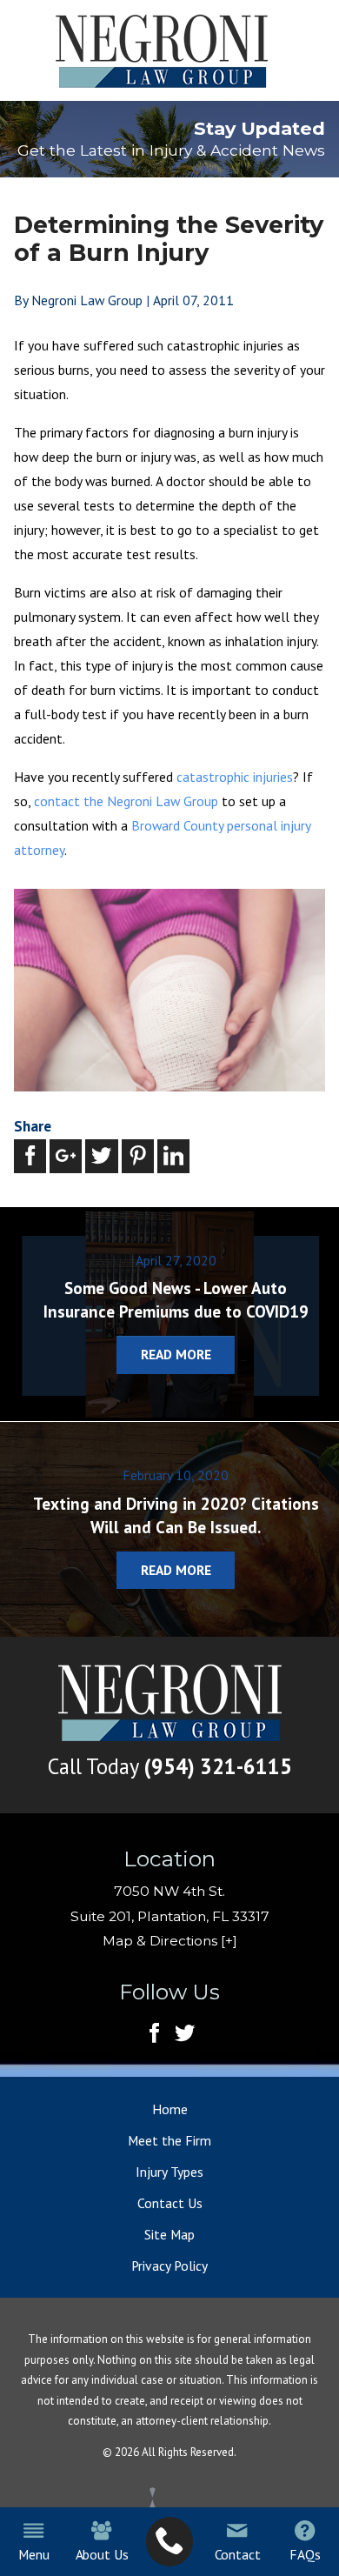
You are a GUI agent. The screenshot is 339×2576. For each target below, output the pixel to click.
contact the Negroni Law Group (126, 801)
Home (170, 2109)
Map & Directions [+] (170, 1941)
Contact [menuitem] (238, 2554)
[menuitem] (170, 2542)
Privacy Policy (169, 2266)
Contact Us (170, 2203)
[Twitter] (185, 2034)
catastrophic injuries (235, 777)
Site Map (169, 2234)
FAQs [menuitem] (305, 2554)
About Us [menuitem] (102, 2554)
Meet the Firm (169, 2140)
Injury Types (169, 2172)
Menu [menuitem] (33, 2554)
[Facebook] (154, 2034)
